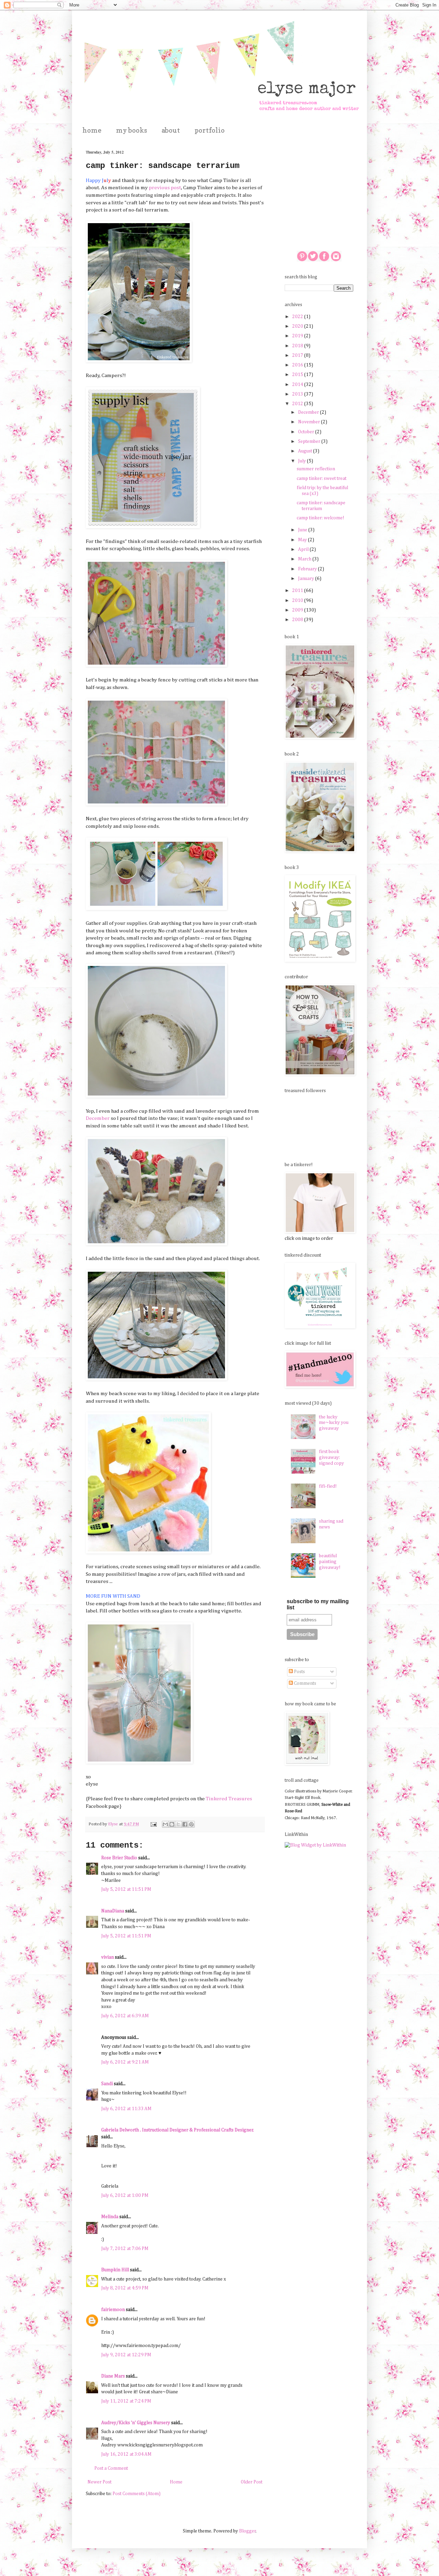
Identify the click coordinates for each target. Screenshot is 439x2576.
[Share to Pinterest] (191, 1824)
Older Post (252, 2482)
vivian (108, 1957)
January (307, 579)
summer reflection (316, 469)
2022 (298, 317)
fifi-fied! (328, 1486)
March (305, 559)
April (304, 549)
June (303, 530)
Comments (305, 1683)
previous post (165, 188)
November (310, 422)
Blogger (247, 2531)
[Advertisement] (319, 184)
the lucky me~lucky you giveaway (334, 1423)
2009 (298, 610)
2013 (298, 394)
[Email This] (165, 1824)
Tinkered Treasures (229, 1799)
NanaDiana (113, 1911)
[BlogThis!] (172, 1824)
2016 (298, 365)
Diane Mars (113, 2376)
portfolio (210, 130)
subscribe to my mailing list (318, 1604)
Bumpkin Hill (115, 2270)
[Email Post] (153, 1824)
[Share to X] (178, 1824)
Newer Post (99, 2482)
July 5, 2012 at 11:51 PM (126, 1889)
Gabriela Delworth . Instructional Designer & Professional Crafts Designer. (177, 2130)
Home (176, 2482)
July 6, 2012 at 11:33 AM (126, 2109)
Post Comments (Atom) (137, 2494)
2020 (298, 326)
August (306, 451)
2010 (298, 601)
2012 (298, 404)
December (98, 1118)
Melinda (110, 2217)
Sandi (107, 2084)
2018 (298, 346)
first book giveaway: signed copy (331, 1458)
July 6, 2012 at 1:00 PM (125, 2196)
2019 (298, 336)
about (171, 130)
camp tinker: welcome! (321, 518)
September (310, 442)
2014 (298, 385)
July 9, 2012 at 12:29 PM (126, 2355)
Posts (299, 1672)
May (303, 540)
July (302, 461)
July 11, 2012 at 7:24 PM (126, 2401)
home (92, 130)
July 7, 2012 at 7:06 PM (125, 2249)
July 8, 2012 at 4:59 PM (125, 2288)
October (307, 432)
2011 (298, 591)
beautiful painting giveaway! (330, 1562)
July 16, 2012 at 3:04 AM (126, 2454)
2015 (298, 375)
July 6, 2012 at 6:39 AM (125, 2016)
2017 (298, 355)
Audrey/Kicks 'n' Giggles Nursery (136, 2423)
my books (132, 130)
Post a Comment (111, 2468)
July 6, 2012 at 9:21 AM (125, 2062)
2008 (298, 620)
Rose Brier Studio (119, 1858)
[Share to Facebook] (185, 1824)
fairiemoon (113, 2310)
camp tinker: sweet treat (322, 479)
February (308, 569)
